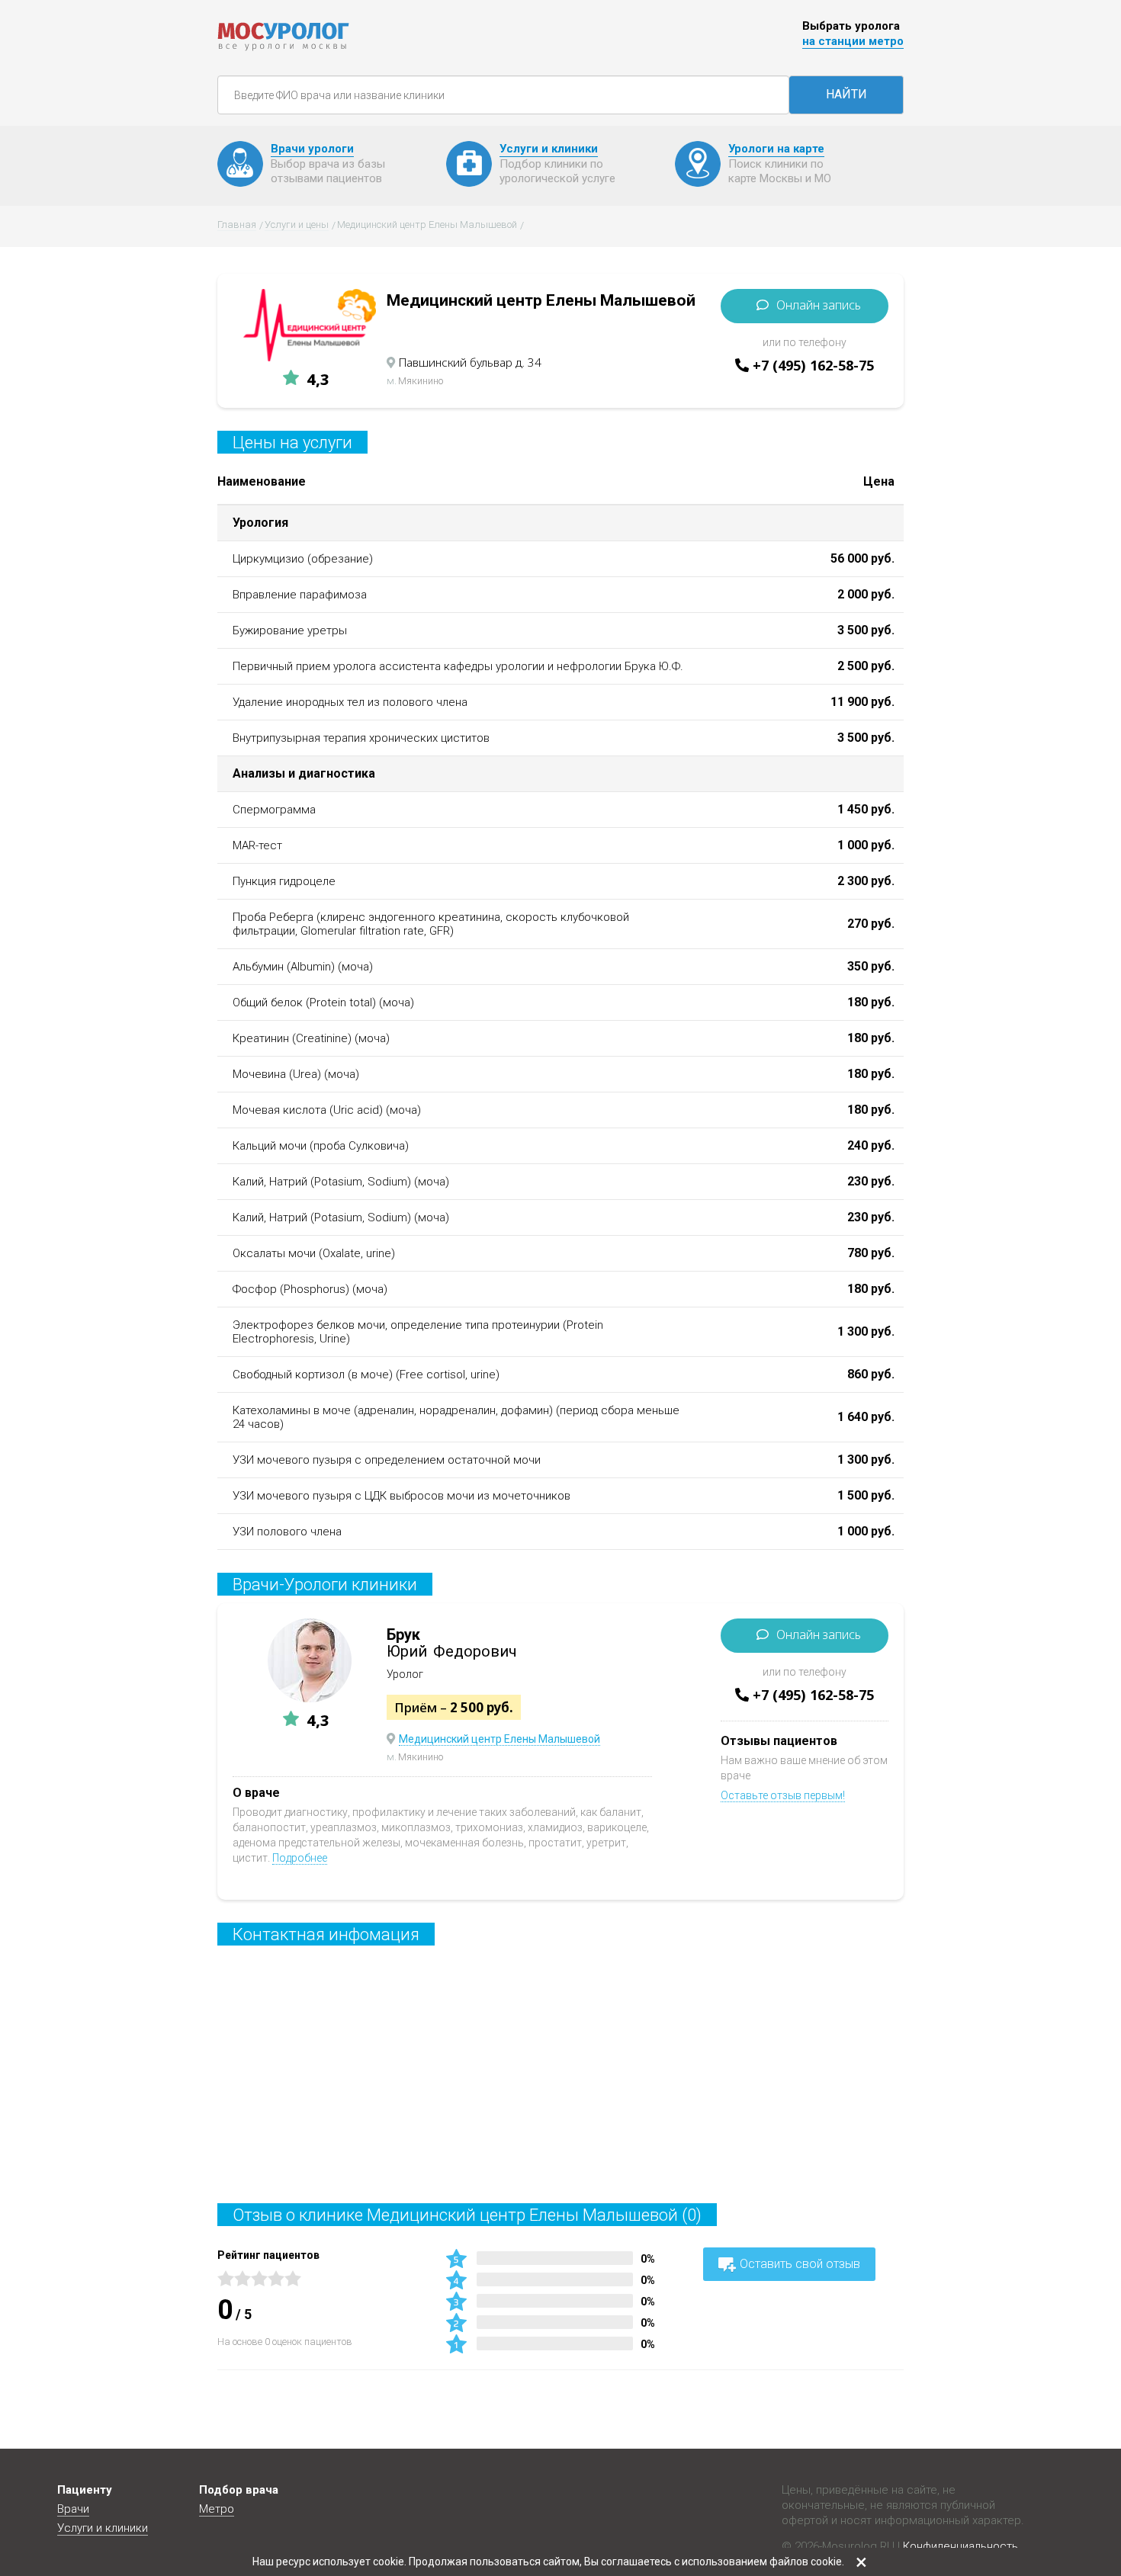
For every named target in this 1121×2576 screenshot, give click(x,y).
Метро (217, 2509)
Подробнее (300, 1858)
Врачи (73, 2509)
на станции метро (853, 41)
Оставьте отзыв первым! (783, 1795)
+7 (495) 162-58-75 (813, 365)
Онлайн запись (819, 305)
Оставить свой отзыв (800, 2264)
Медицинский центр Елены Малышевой (499, 1739)
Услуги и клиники (103, 2528)
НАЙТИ (846, 94)
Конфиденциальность (960, 2546)
